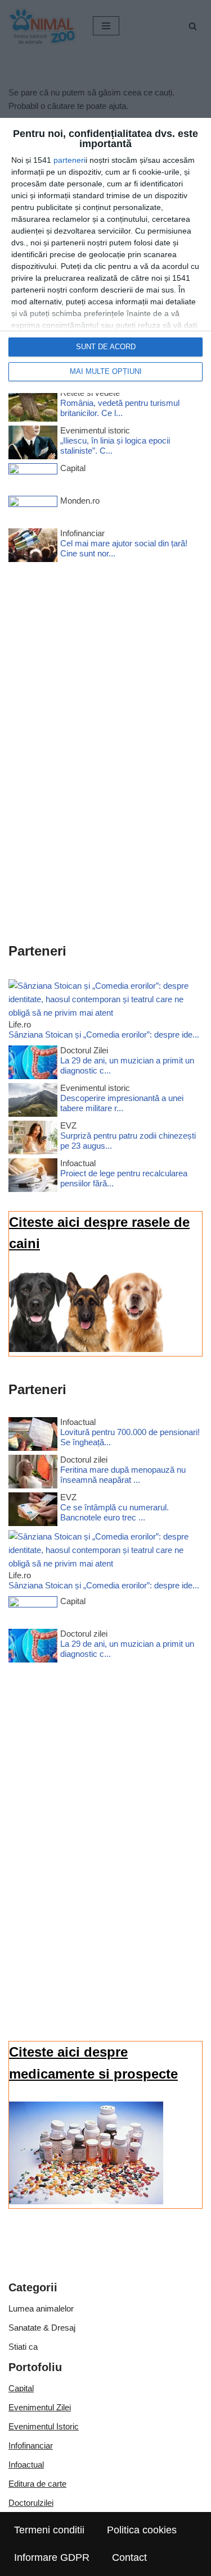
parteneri (69, 160)
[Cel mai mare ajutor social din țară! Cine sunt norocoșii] (33, 547)
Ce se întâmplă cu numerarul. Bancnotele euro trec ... (115, 1512)
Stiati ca (23, 2347)
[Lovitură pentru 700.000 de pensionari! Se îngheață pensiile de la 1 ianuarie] (33, 1436)
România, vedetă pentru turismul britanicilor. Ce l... (120, 408)
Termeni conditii (49, 2530)
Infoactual (26, 2465)
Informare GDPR (52, 2557)
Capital (21, 2388)
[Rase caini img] (86, 1349)
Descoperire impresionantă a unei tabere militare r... (122, 1103)
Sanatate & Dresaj (42, 2328)
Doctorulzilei (31, 2503)
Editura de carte (37, 2484)
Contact (129, 2557)
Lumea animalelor (41, 2308)
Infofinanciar (31, 2445)
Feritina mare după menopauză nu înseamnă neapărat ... (123, 1475)
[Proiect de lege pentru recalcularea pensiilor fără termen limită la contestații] (33, 1177)
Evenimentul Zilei (40, 2407)
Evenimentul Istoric (44, 2426)
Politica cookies (142, 2530)
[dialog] (105, 255)
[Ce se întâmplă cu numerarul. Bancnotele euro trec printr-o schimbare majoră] (33, 1511)
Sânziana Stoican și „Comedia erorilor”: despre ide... (104, 1034)
